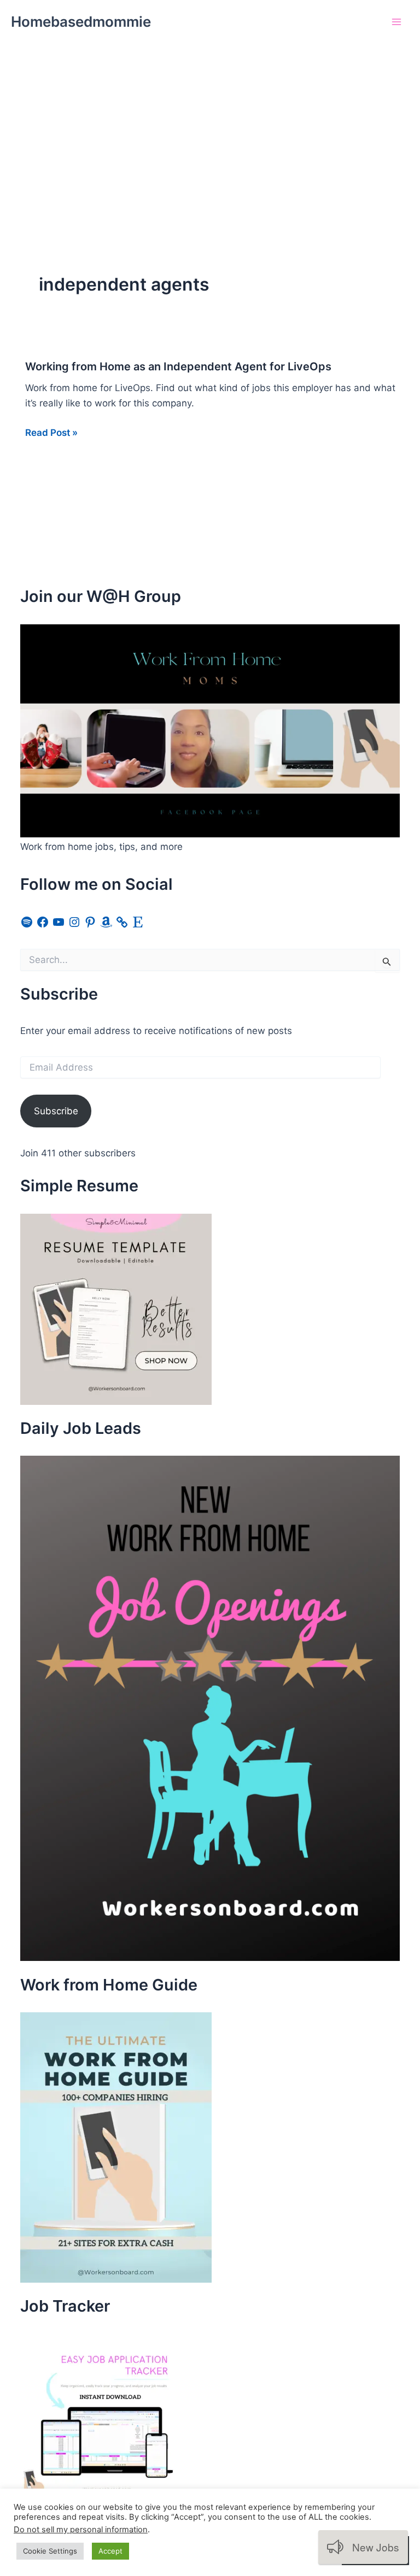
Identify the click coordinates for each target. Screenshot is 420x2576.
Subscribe (56, 1111)
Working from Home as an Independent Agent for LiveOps (178, 367)
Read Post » (51, 433)
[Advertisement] (210, 126)
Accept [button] (110, 2551)
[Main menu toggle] (397, 22)
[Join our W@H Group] (210, 730)
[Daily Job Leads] (210, 1708)
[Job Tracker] (102, 2415)
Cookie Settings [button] (50, 2551)
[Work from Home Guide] (116, 2147)
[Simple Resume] (116, 1308)
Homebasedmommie (81, 22)
